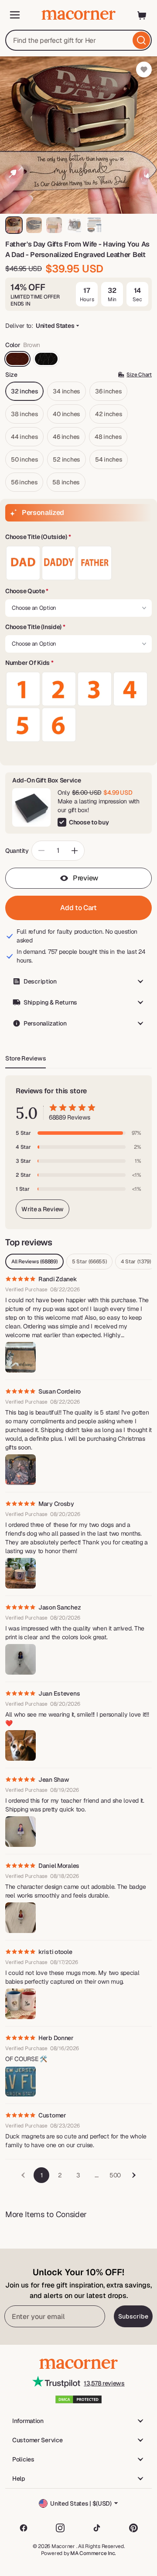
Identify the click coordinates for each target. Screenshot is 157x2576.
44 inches (24, 437)
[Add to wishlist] (144, 70)
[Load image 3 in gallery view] (54, 225)
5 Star (89, 1262)
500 (115, 2175)
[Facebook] (24, 2528)
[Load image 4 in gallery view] (74, 225)
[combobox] (78, 40)
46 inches (66, 437)
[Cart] (142, 15)
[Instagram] (60, 2528)
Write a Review (43, 1209)
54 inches (109, 459)
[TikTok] (97, 2528)
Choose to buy (89, 822)
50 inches (24, 459)
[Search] (141, 40)
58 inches (66, 482)
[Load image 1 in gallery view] (14, 225)
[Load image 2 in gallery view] (34, 225)
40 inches (66, 414)
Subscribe (133, 2316)
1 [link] (42, 2175)
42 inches (109, 414)
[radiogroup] (78, 563)
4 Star (136, 1262)
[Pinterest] (133, 2528)
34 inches (66, 391)
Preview (85, 878)
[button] (78, 537)
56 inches (24, 482)
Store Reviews (26, 1058)
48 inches (108, 437)
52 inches (66, 459)
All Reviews (34, 1262)
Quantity (17, 851)
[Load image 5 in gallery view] (94, 225)
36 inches (108, 391)
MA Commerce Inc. (93, 2553)
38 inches (24, 414)
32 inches (24, 391)
